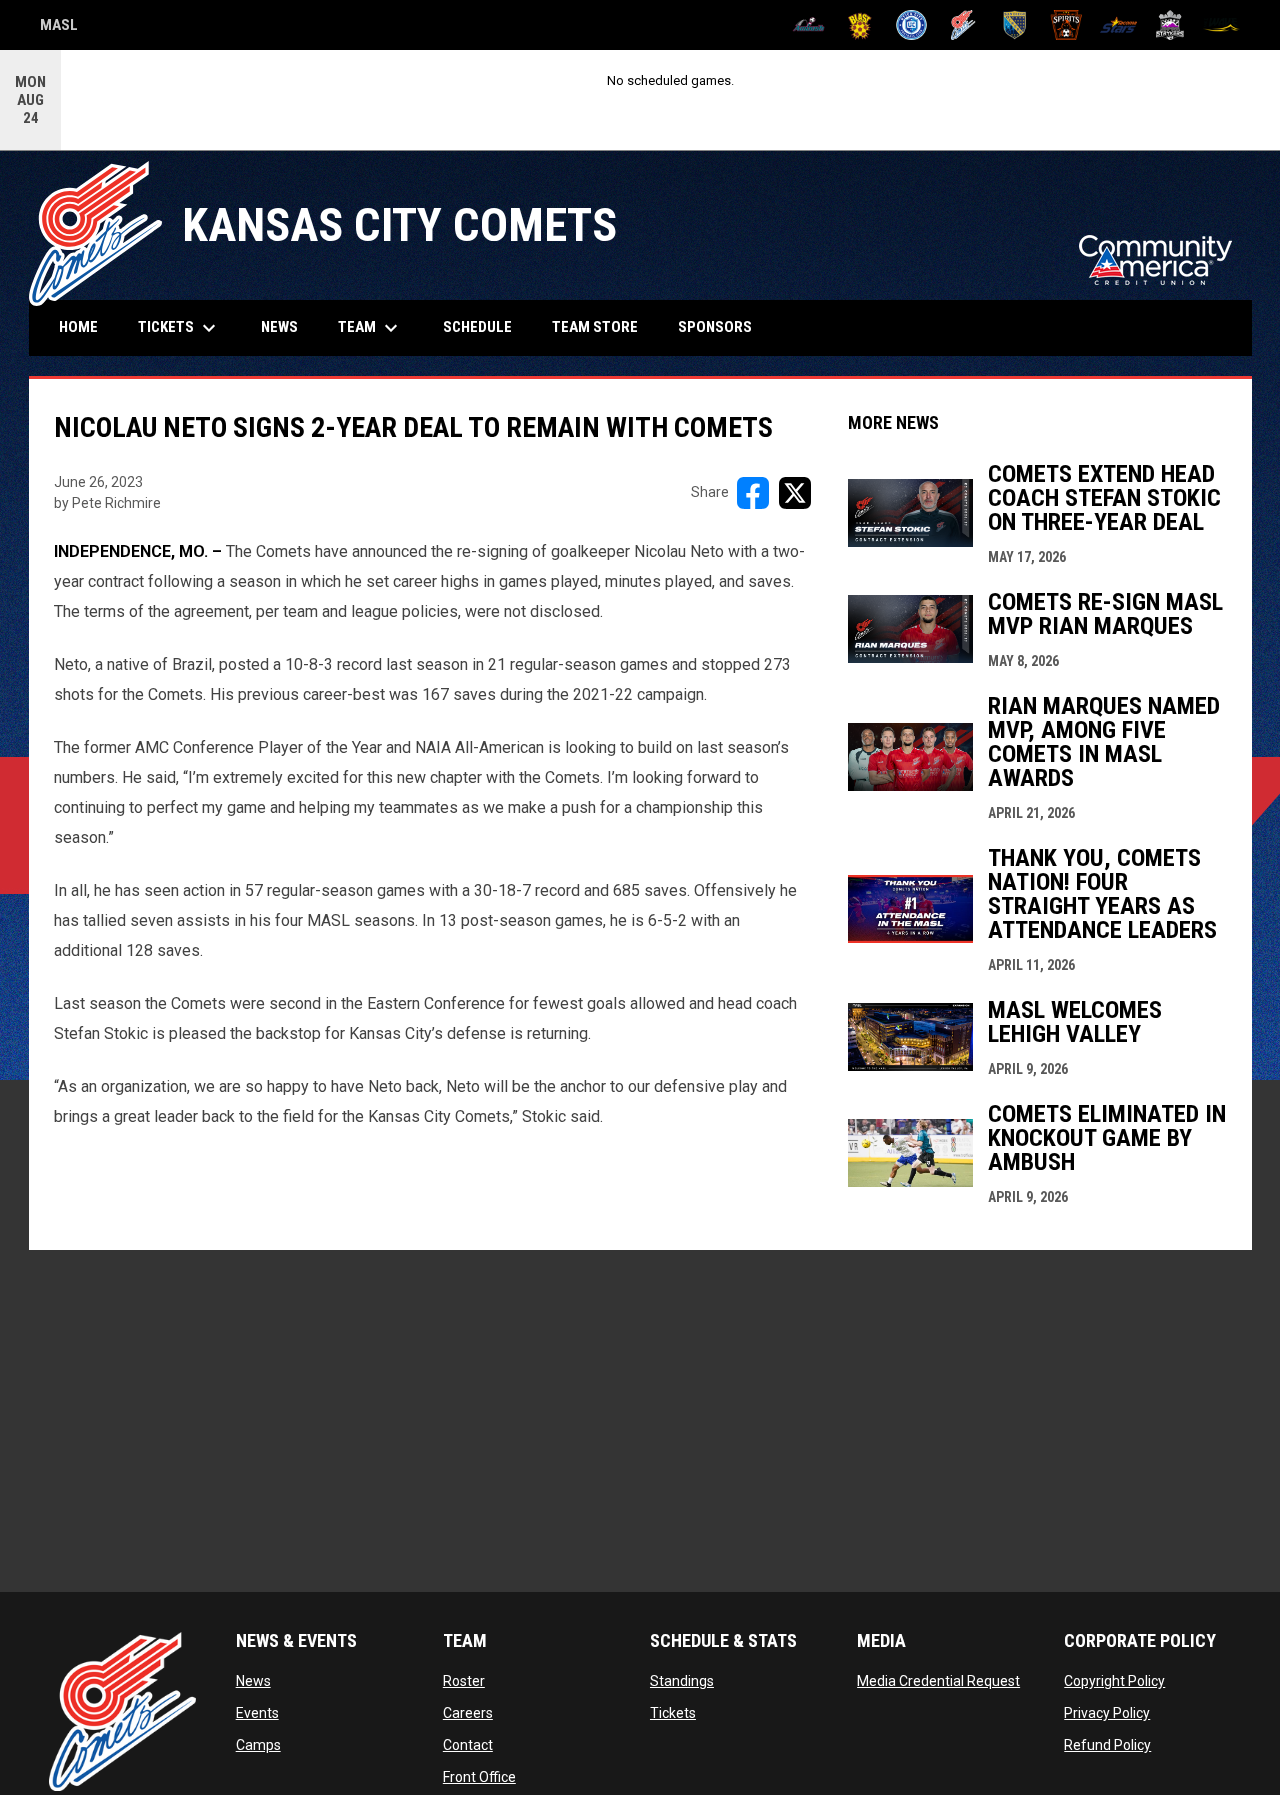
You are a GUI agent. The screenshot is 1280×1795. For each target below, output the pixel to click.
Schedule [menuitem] (477, 327)
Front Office (479, 1777)
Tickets (673, 1713)
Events (257, 1713)
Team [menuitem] (370, 328)
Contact (468, 1745)
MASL (59, 28)
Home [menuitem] (78, 327)
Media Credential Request (938, 1681)
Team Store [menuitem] (602, 326)
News (253, 1681)
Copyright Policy (1114, 1681)
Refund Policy (1107, 1745)
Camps (258, 1745)
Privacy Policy (1107, 1713)
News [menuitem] (279, 327)
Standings (682, 1681)
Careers (468, 1713)
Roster (464, 1681)
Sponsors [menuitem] (715, 327)
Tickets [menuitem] (179, 328)
